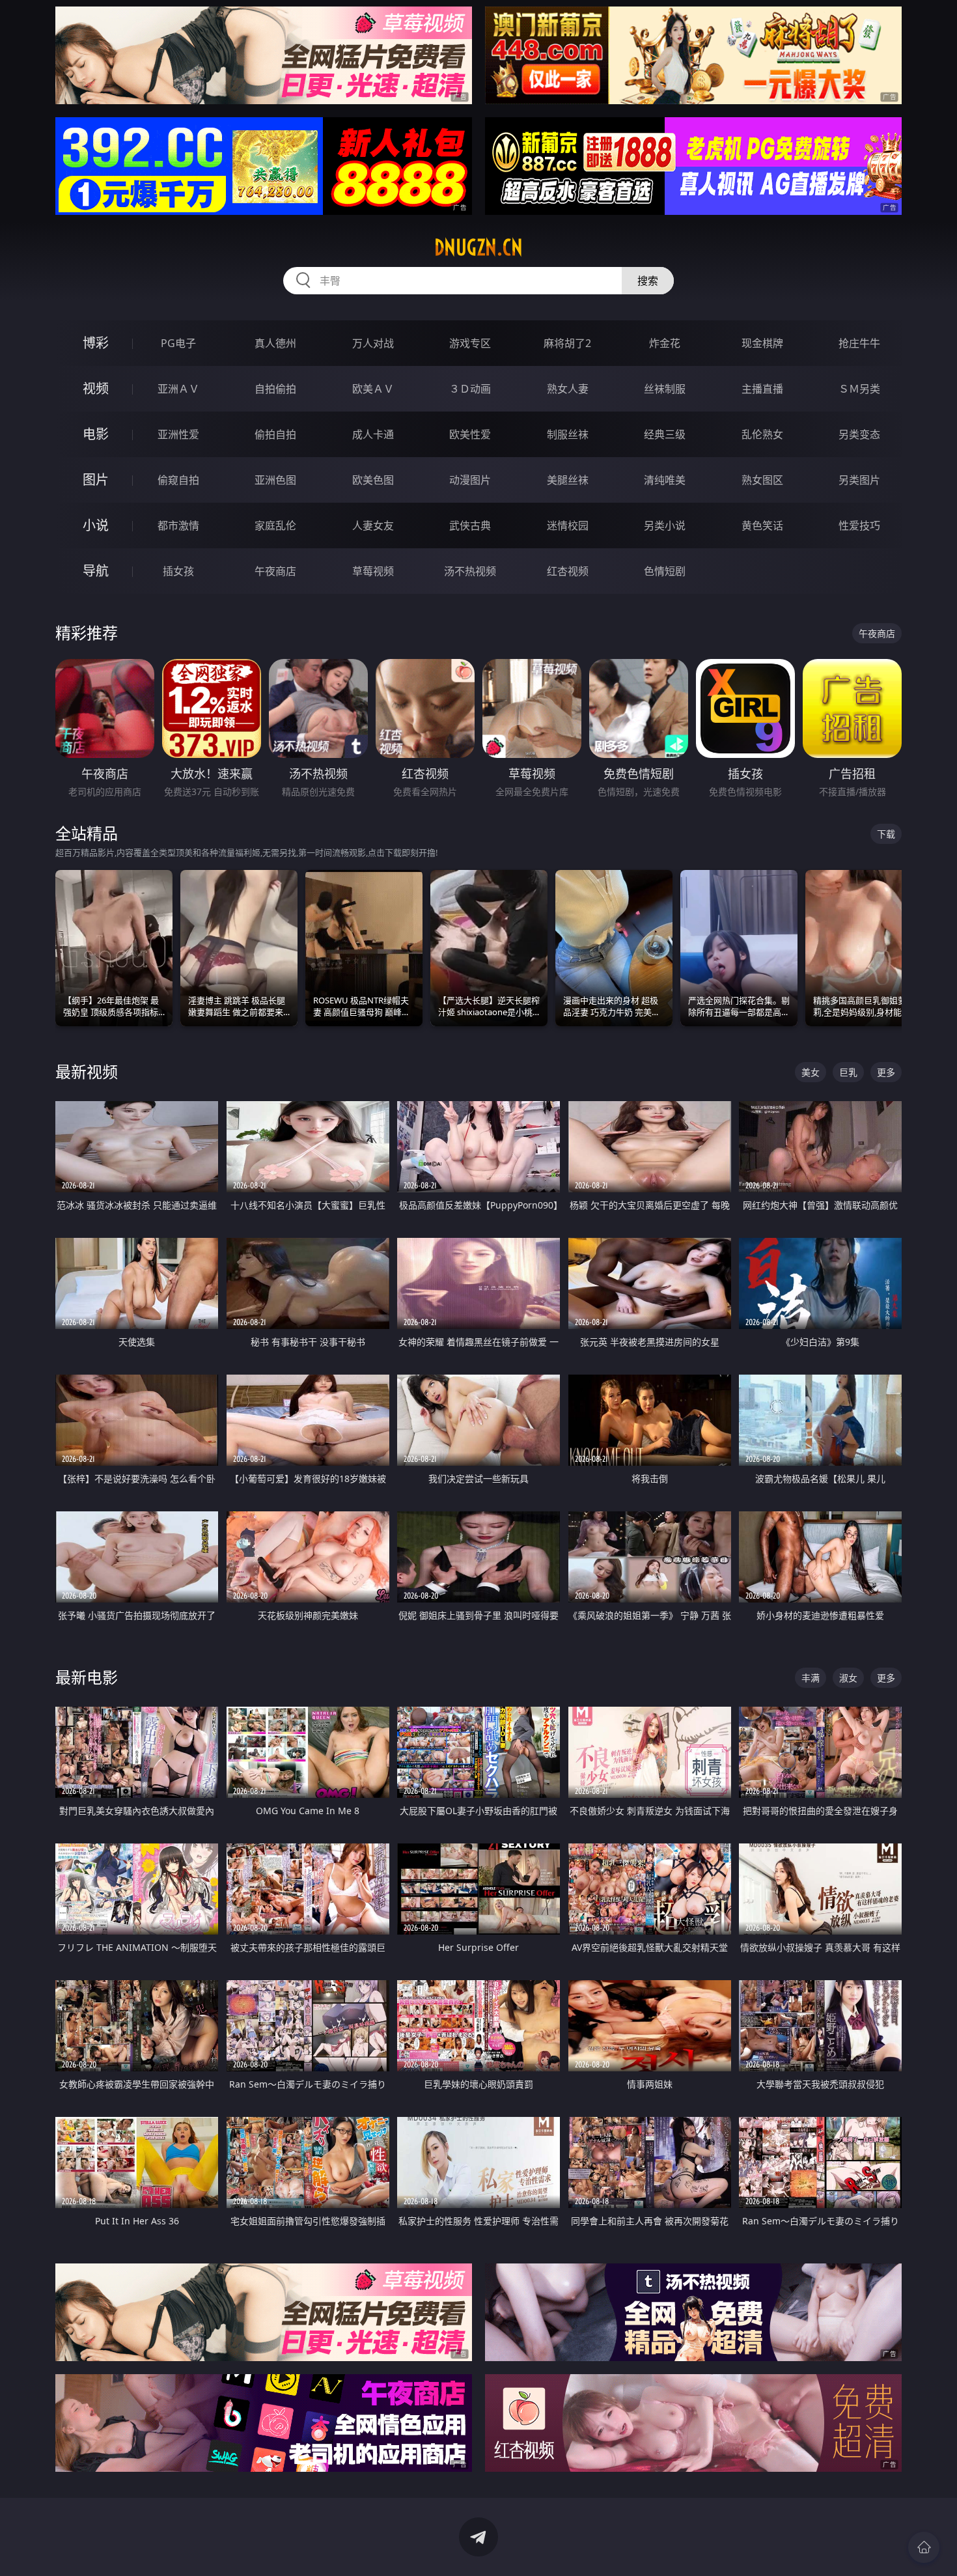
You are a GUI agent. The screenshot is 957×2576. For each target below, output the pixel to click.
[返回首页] (924, 2547)
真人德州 (275, 343)
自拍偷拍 (275, 389)
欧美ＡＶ (373, 389)
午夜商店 (275, 571)
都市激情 (178, 525)
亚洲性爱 (178, 434)
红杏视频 (568, 571)
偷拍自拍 (275, 434)
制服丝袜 (568, 434)
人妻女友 (373, 525)
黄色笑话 (762, 525)
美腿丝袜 (568, 480)
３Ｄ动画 (470, 389)
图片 (96, 480)
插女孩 (178, 571)
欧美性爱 (470, 434)
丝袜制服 (665, 389)
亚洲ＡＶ (178, 389)
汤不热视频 (470, 571)
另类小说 (665, 525)
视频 (96, 388)
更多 (886, 1072)
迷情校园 (568, 525)
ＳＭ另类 (859, 389)
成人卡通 (373, 434)
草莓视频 (373, 571)
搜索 (648, 281)
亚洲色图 (275, 480)
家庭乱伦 (275, 525)
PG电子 (178, 343)
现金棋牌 (762, 343)
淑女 (848, 1678)
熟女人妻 (568, 389)
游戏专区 (470, 343)
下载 (886, 834)
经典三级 (665, 434)
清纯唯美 (665, 480)
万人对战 (373, 343)
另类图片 (859, 480)
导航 (96, 571)
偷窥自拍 (178, 480)
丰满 (811, 1678)
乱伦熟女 (762, 434)
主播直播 (762, 389)
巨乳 (848, 1072)
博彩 (96, 343)
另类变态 (859, 434)
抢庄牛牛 (859, 343)
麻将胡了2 (567, 343)
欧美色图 (373, 480)
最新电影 (87, 1677)
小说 (96, 525)
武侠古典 (470, 525)
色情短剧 (665, 571)
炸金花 (665, 343)
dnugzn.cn (478, 247)
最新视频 (87, 1071)
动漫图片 (470, 480)
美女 (811, 1072)
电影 (96, 434)
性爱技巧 (859, 525)
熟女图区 (762, 480)
